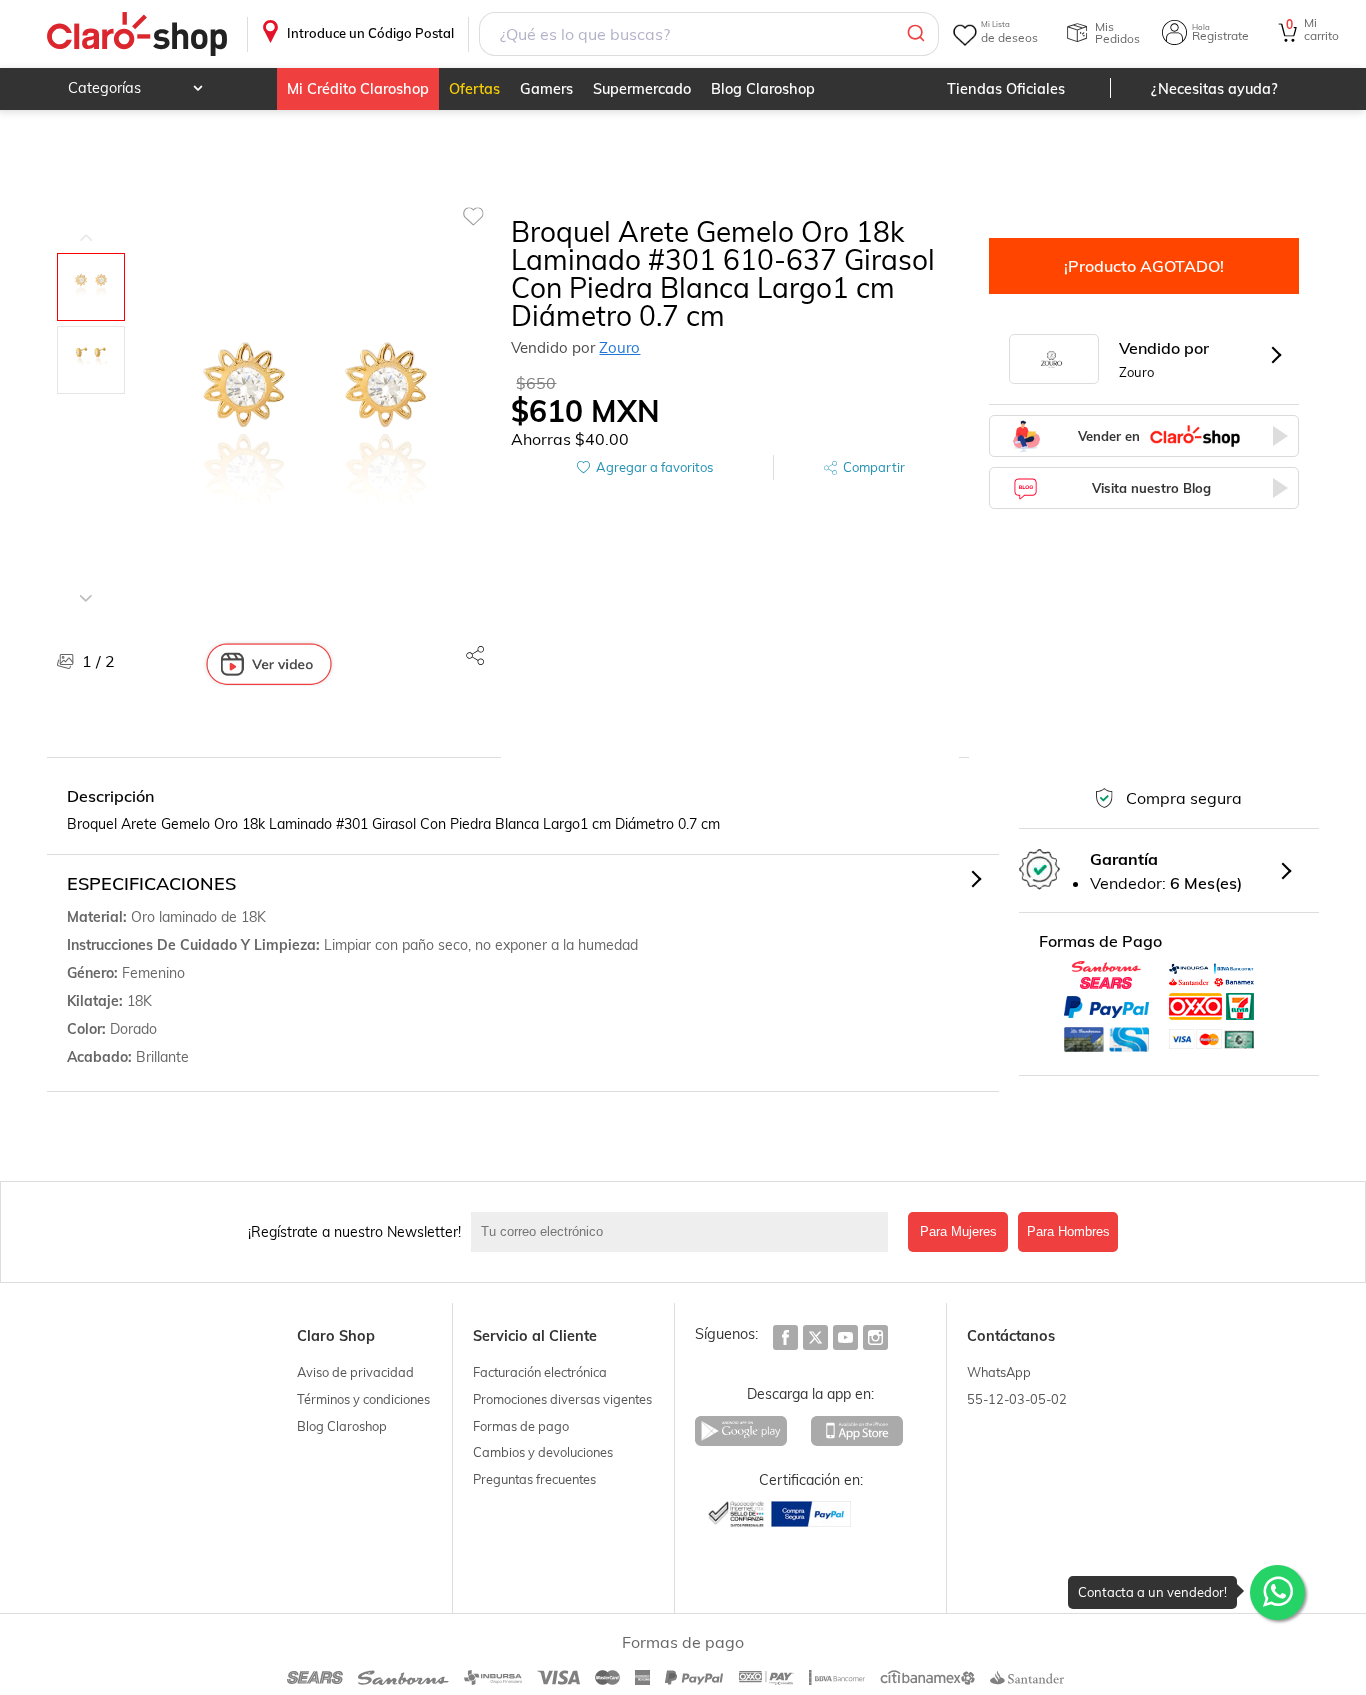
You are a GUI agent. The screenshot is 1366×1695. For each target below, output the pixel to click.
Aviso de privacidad (355, 1372)
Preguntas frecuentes (534, 1479)
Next (86, 583)
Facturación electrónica (540, 1372)
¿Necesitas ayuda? (1214, 89)
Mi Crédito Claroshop (358, 89)
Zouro (619, 347)
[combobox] (708, 34)
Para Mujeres (958, 1231)
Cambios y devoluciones (543, 1452)
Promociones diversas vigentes (562, 1399)
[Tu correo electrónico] (685, 1232)
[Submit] (914, 34)
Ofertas (474, 89)
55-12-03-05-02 (1017, 1399)
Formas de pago (521, 1426)
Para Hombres (1068, 1231)
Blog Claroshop (763, 89)
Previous (86, 223)
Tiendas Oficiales (1006, 89)
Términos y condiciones (363, 1399)
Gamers (546, 89)
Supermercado (642, 89)
